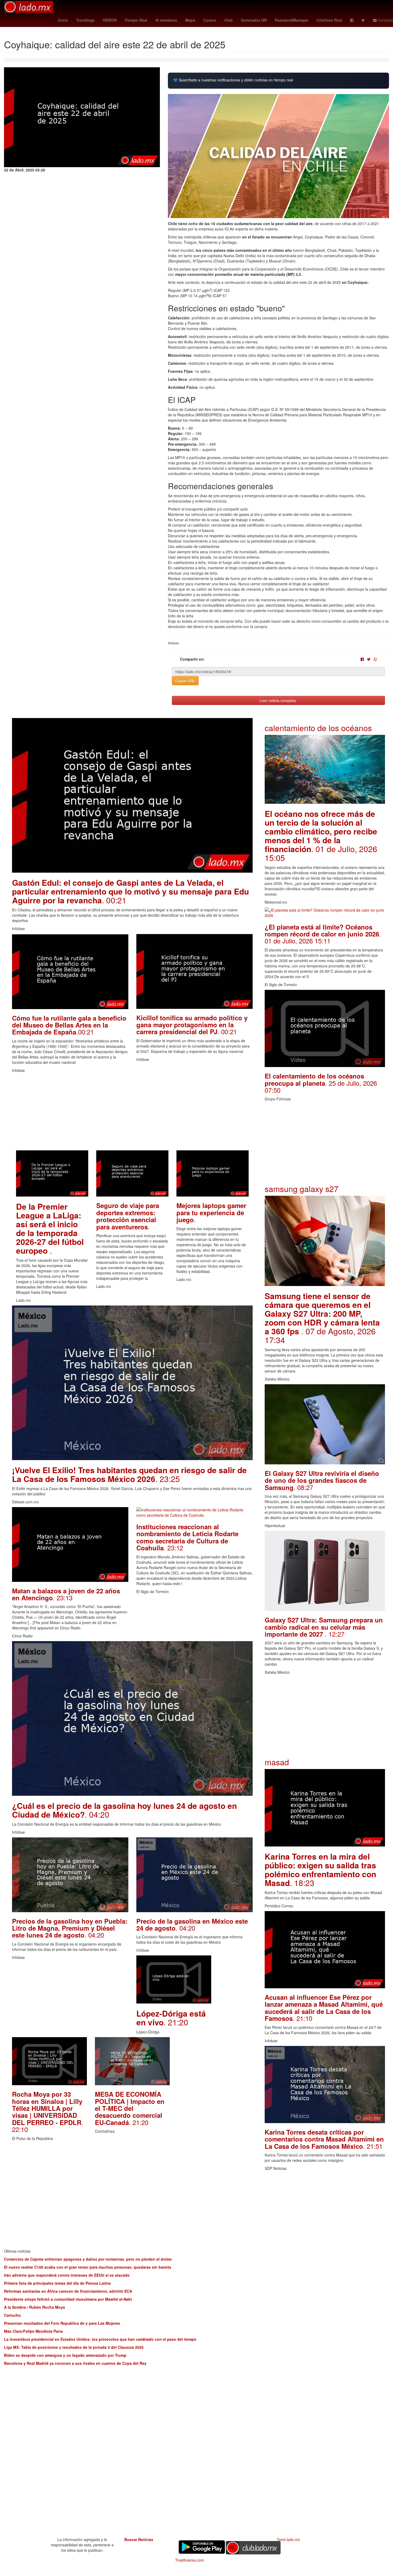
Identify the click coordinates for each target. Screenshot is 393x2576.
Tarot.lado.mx (288, 2539)
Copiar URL (185, 681)
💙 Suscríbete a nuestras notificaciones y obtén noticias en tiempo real (233, 80)
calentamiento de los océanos (318, 728)
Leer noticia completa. (278, 700)
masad (277, 1762)
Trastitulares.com (190, 2560)
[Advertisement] (132, 1113)
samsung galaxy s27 (302, 1189)
